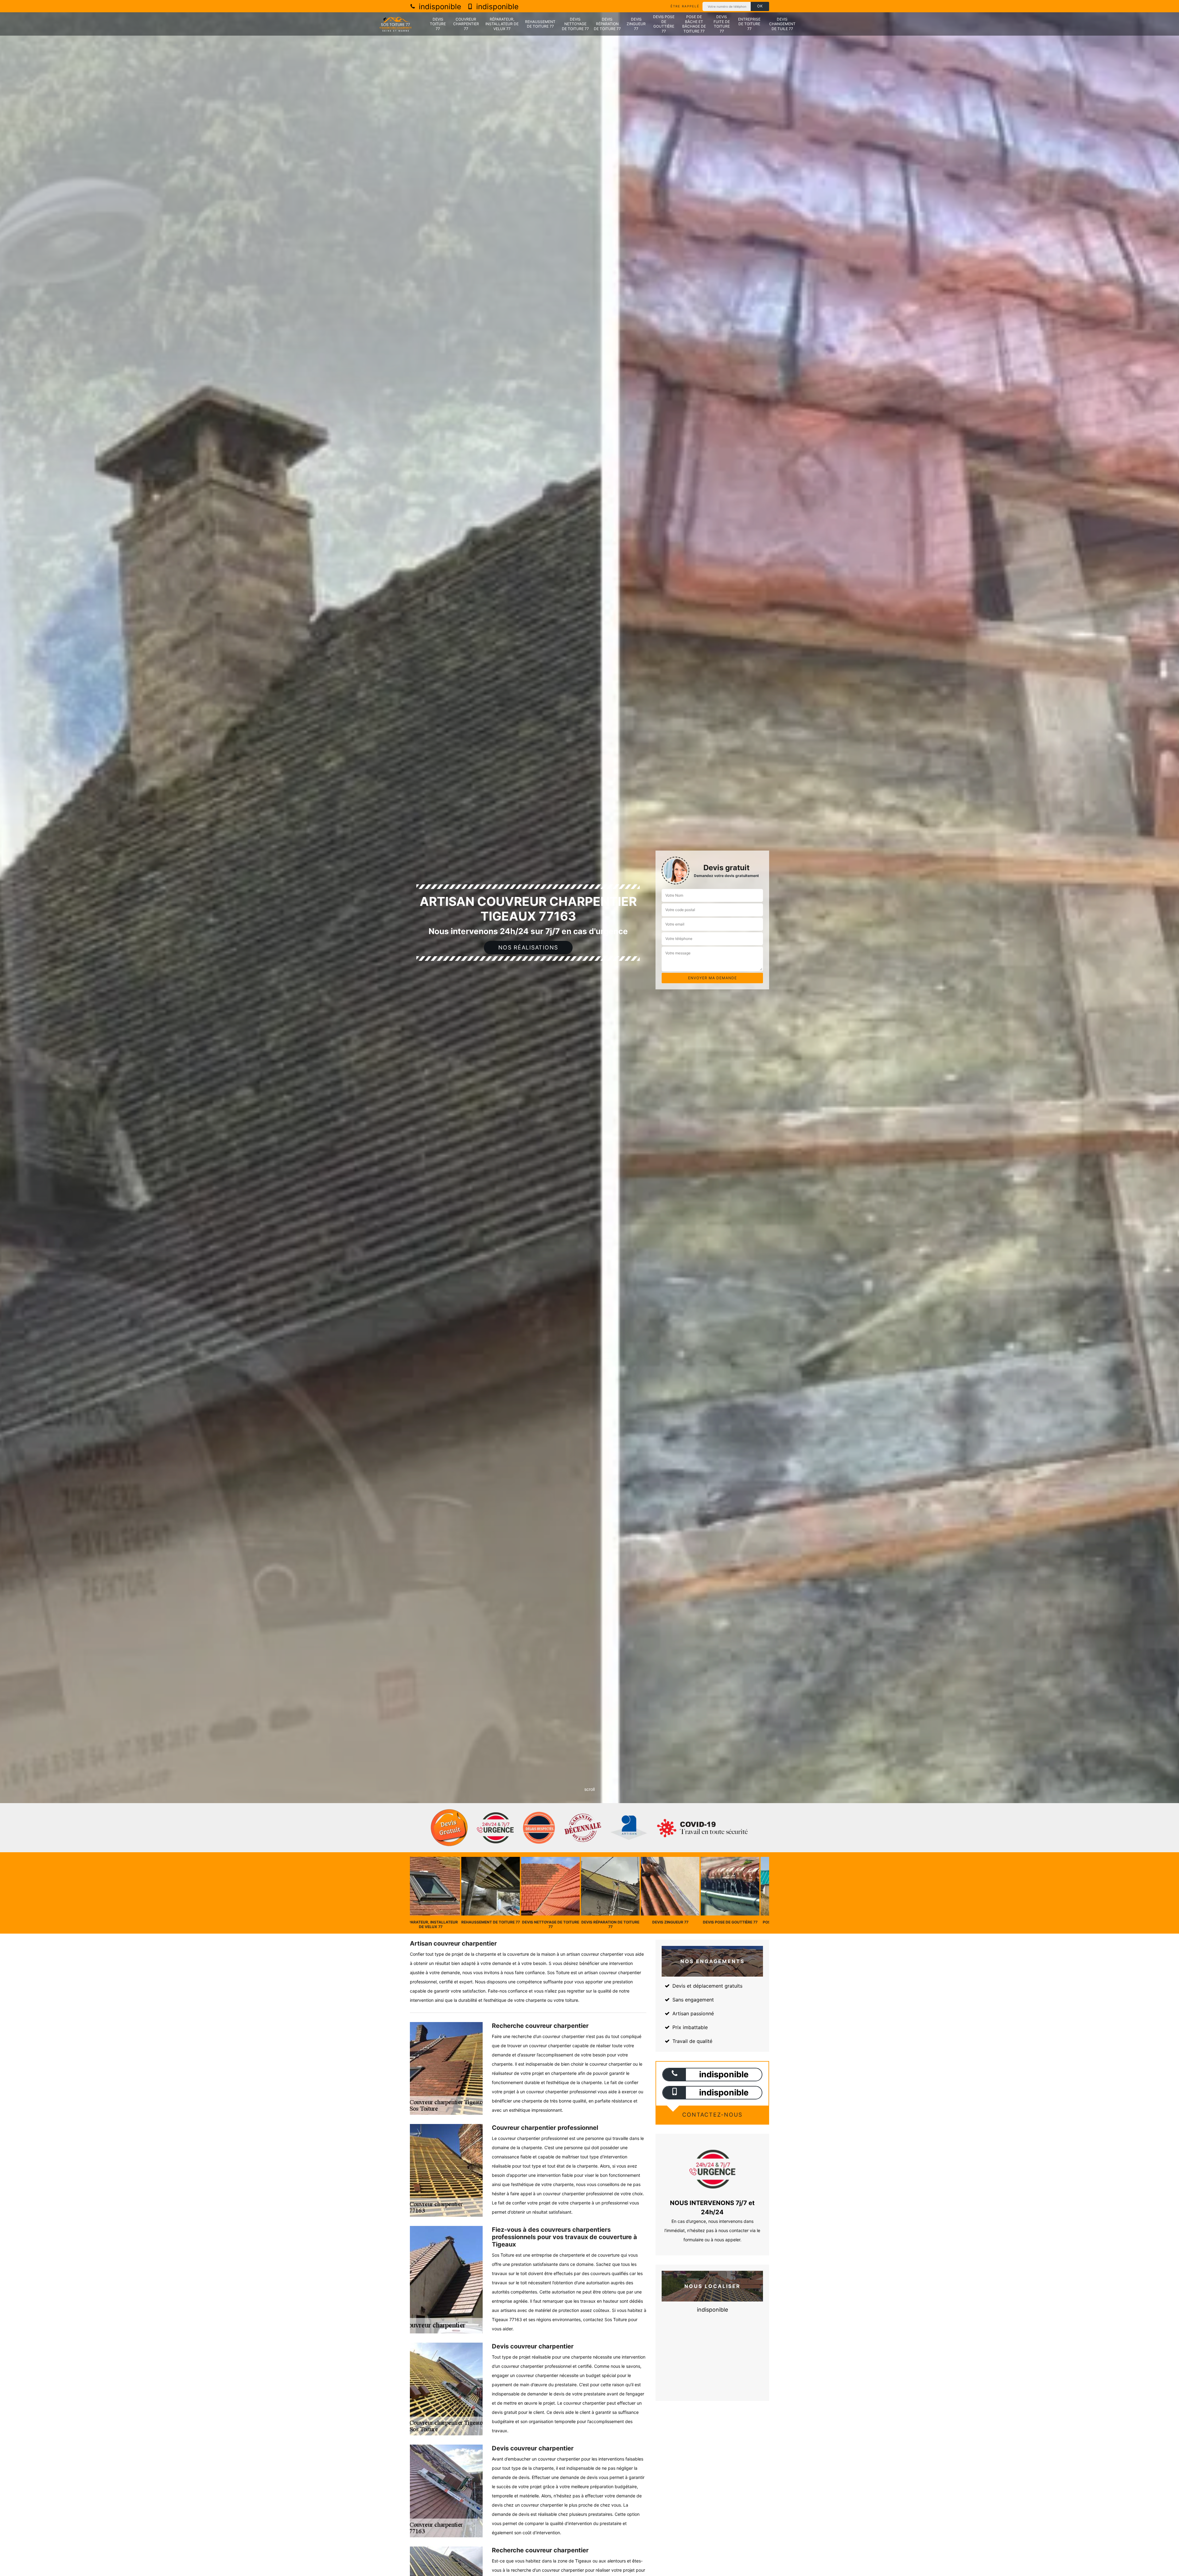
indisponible (439, 7)
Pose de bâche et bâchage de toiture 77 (694, 24)
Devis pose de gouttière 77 (664, 24)
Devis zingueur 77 (636, 24)
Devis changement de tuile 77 (782, 24)
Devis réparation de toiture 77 (607, 24)
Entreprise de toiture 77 (749, 24)
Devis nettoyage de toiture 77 (575, 24)
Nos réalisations (528, 947)
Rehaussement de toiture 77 (540, 24)
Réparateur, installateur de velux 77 (502, 24)
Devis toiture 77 (438, 24)
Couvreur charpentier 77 (466, 24)
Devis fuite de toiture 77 (722, 24)
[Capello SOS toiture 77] (396, 24)
